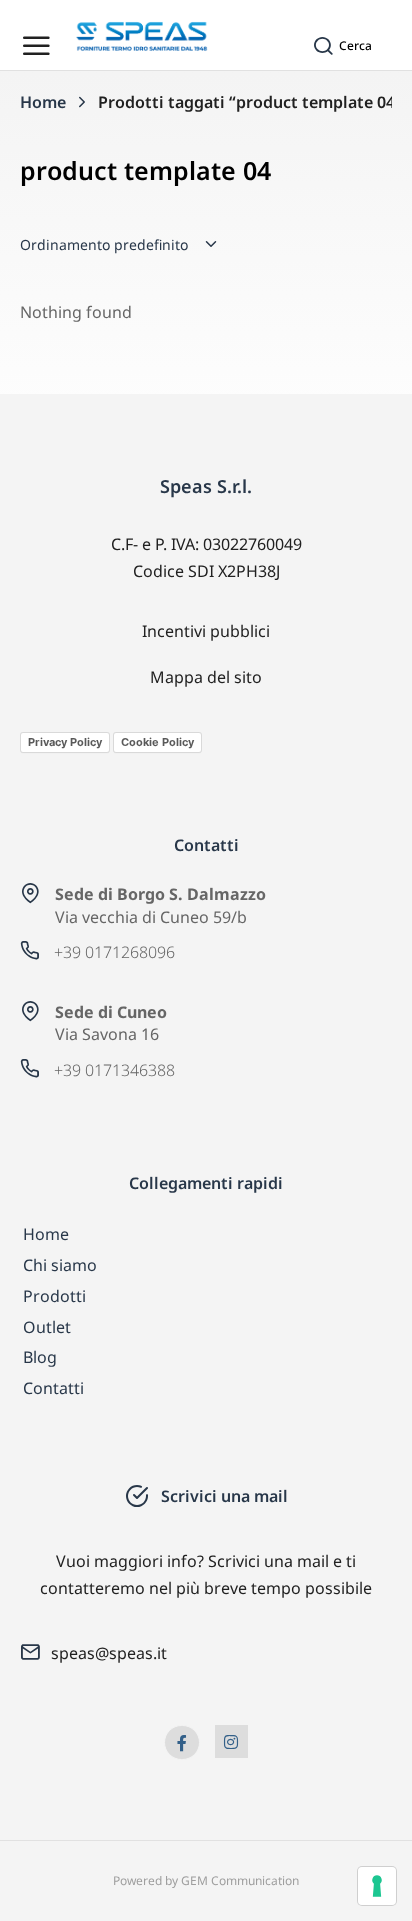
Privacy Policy (65, 742)
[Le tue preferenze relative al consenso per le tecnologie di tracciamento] (377, 1886)
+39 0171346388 (114, 1070)
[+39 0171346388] (30, 1068)
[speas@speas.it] (30, 1652)
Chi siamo (60, 1265)
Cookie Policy (157, 742)
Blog (40, 1357)
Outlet (47, 1327)
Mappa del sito (206, 677)
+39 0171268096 (114, 952)
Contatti (53, 1388)
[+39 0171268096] (30, 950)
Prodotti (54, 1296)
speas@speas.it (109, 1653)
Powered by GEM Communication (206, 1880)
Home (46, 1234)
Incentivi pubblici (206, 631)
